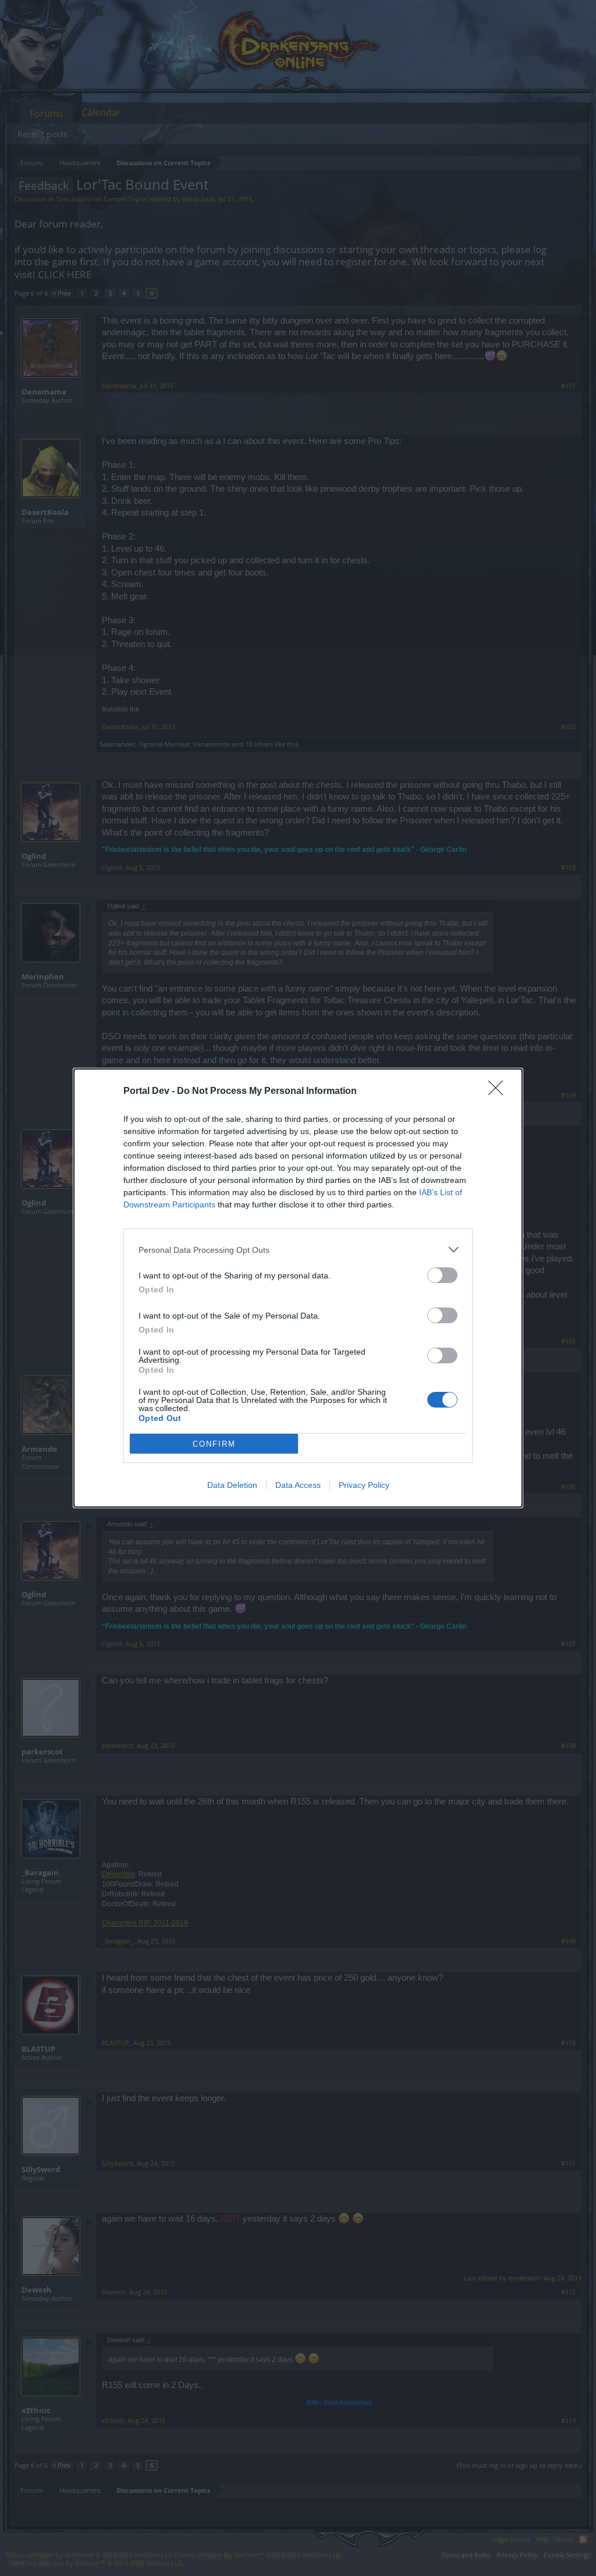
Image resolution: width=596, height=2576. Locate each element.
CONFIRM (214, 1444)
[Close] (499, 1092)
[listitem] (298, 1250)
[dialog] (298, 1288)
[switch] (442, 1275)
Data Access (298, 1485)
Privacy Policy (364, 1485)
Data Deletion (232, 1485)
